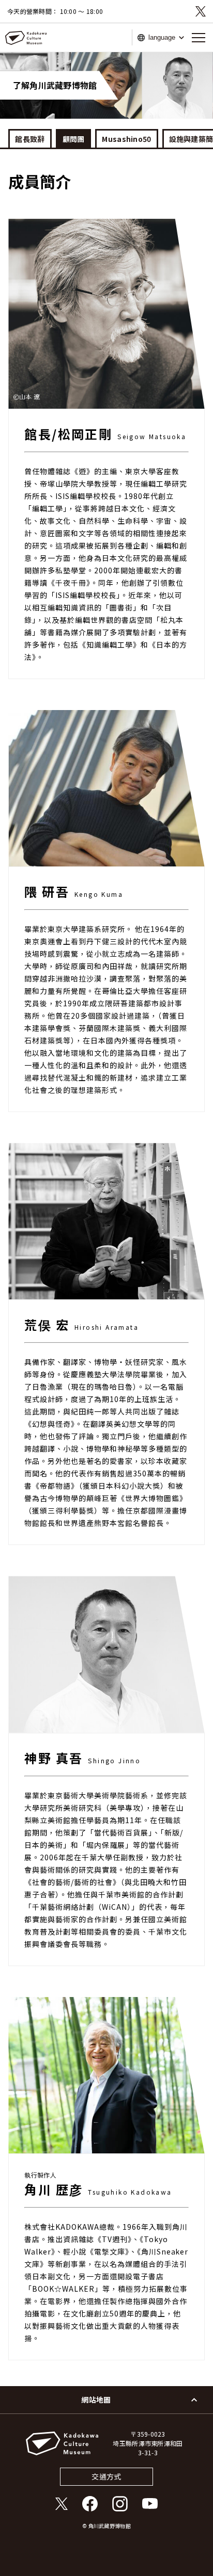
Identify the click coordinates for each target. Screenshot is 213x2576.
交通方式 (106, 2476)
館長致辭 (30, 139)
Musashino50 (126, 139)
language (162, 37)
